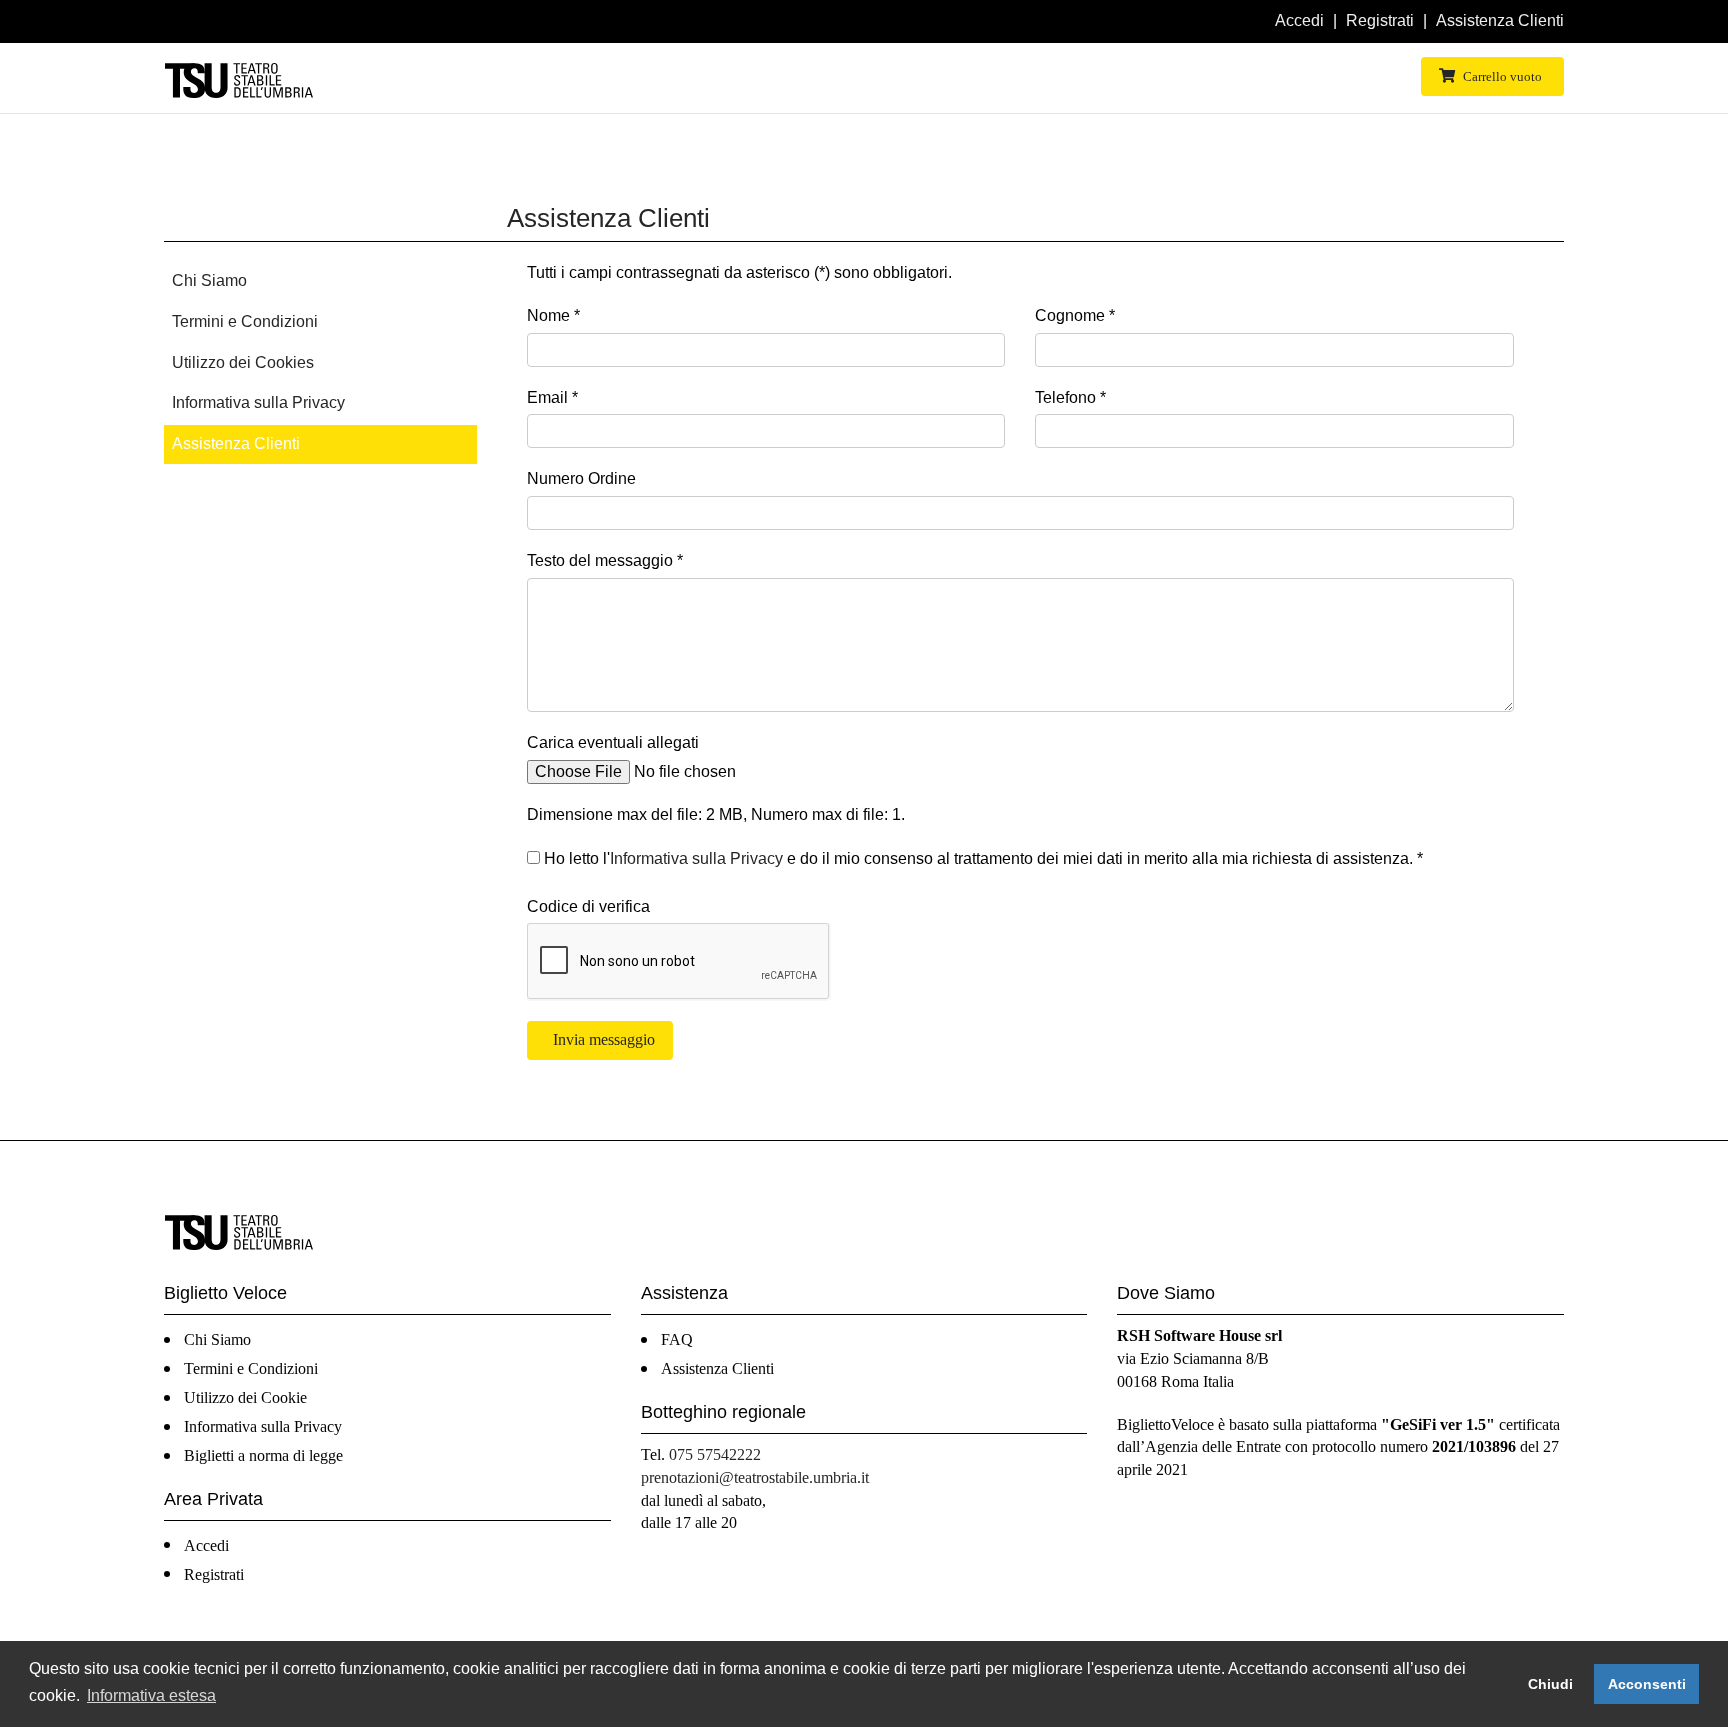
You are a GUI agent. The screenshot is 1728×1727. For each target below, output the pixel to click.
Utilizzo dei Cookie (245, 1397)
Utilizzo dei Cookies (243, 362)
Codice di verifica (588, 906)
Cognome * (1075, 315)
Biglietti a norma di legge (263, 1455)
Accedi (1299, 20)
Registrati (1380, 20)
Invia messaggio (602, 1039)
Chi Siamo (209, 280)
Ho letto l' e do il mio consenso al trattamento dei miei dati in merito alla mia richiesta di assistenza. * (981, 858)
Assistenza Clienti (1500, 20)
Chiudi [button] (1550, 1684)
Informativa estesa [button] (151, 1695)
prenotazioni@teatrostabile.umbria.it (755, 1477)
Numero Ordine (581, 478)
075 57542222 (715, 1454)
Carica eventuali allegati (613, 742)
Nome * (553, 315)
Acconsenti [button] (1647, 1684)
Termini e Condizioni (245, 321)
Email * (552, 397)
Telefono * (1070, 397)
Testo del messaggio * (605, 560)
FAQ (677, 1339)
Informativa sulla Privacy (258, 402)
